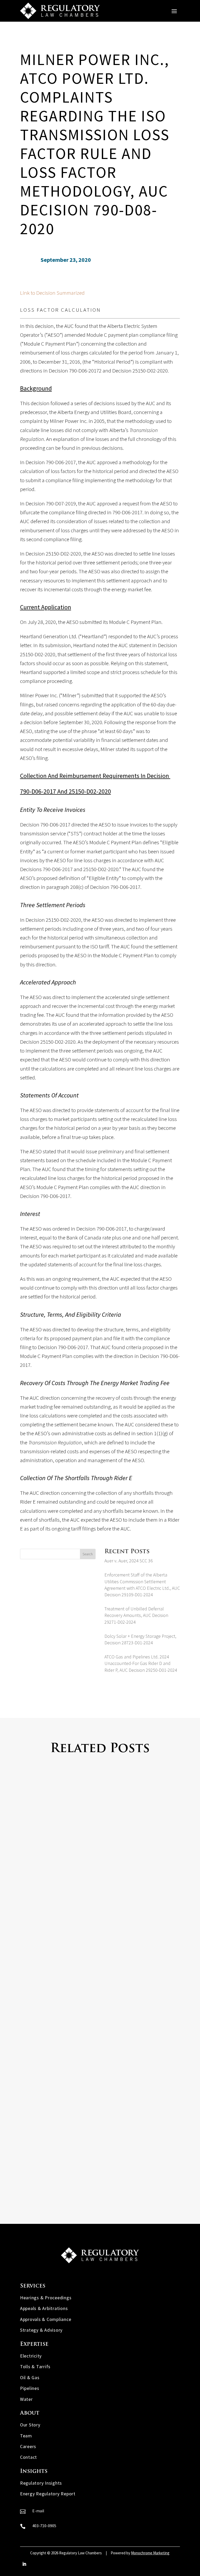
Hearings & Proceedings (46, 2298)
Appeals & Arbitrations (44, 2308)
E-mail (38, 2511)
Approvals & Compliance (46, 2319)
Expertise (34, 2344)
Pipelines (30, 2388)
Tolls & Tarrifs (35, 2367)
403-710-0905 (44, 2526)
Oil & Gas (30, 2377)
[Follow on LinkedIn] (24, 2564)
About (30, 2413)
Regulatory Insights (41, 2483)
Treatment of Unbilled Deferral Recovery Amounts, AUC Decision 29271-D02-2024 (136, 1615)
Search (88, 1554)
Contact (29, 2457)
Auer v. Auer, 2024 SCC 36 (129, 1561)
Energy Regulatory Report (48, 2494)
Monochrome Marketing (150, 2553)
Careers (28, 2446)
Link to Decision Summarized (52, 293)
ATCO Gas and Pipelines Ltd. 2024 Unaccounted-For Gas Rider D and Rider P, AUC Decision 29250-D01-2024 (141, 1663)
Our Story (30, 2425)
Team (26, 2436)
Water (26, 2399)
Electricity (31, 2356)
